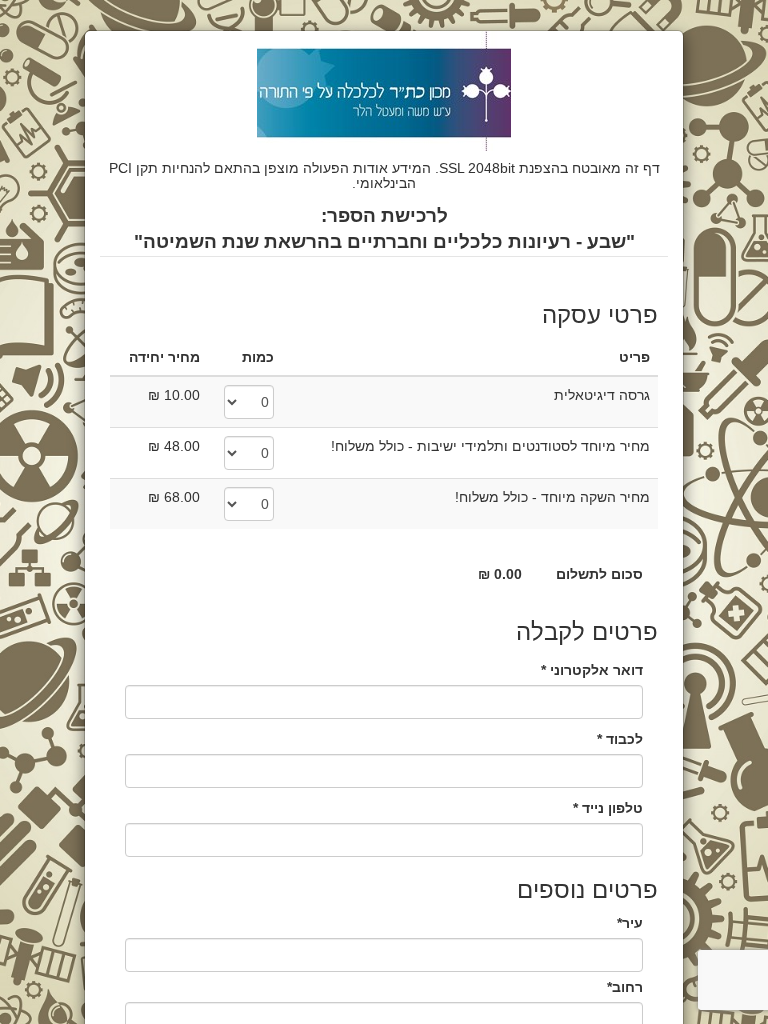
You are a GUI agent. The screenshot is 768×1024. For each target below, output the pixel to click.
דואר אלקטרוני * (592, 670)
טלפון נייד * (608, 808)
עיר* (630, 923)
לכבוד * (620, 739)
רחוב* (625, 987)
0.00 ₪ (500, 574)
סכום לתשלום (599, 574)
